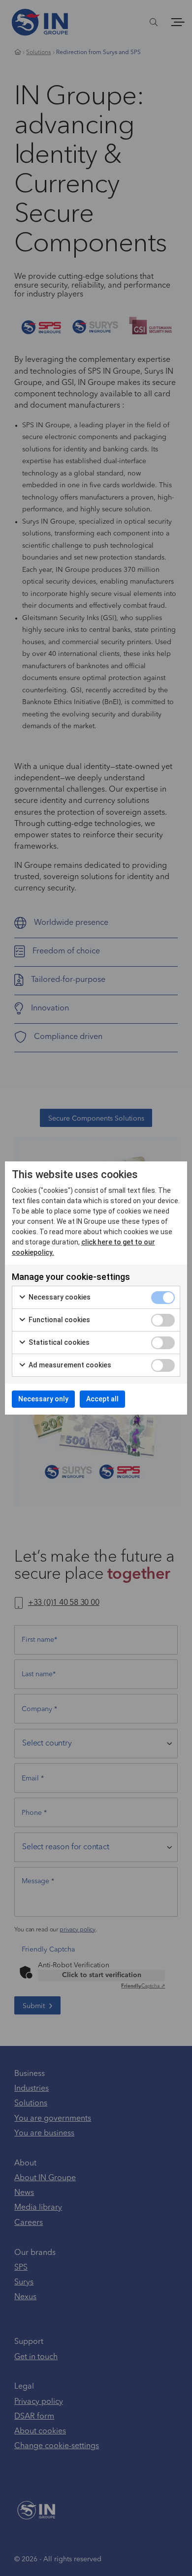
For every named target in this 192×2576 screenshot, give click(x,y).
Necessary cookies (59, 1297)
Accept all (102, 1399)
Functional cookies (59, 1320)
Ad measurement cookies (69, 1365)
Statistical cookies (58, 1342)
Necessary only (43, 1399)
